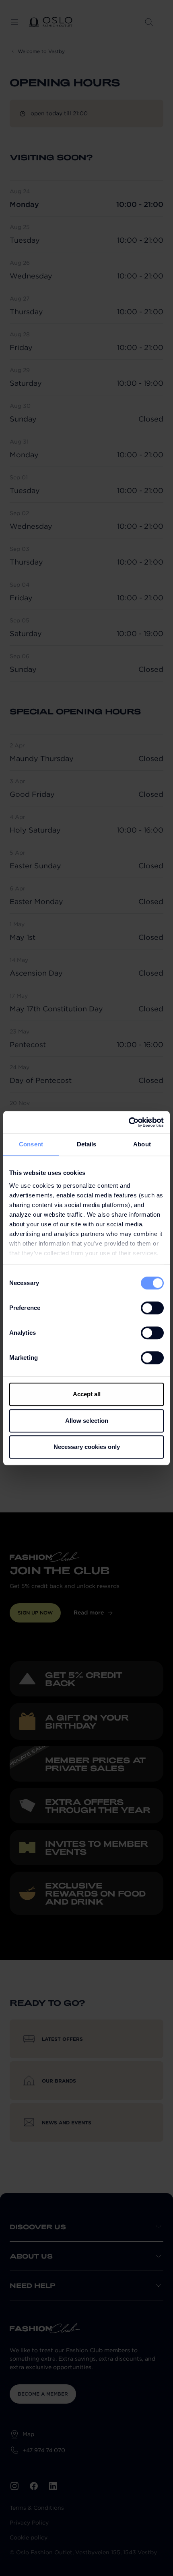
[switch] (152, 1308)
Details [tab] (87, 1144)
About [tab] (142, 1144)
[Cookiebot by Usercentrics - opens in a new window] (129, 1122)
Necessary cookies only (87, 1447)
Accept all (87, 1394)
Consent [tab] (31, 1144)
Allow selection (87, 1421)
